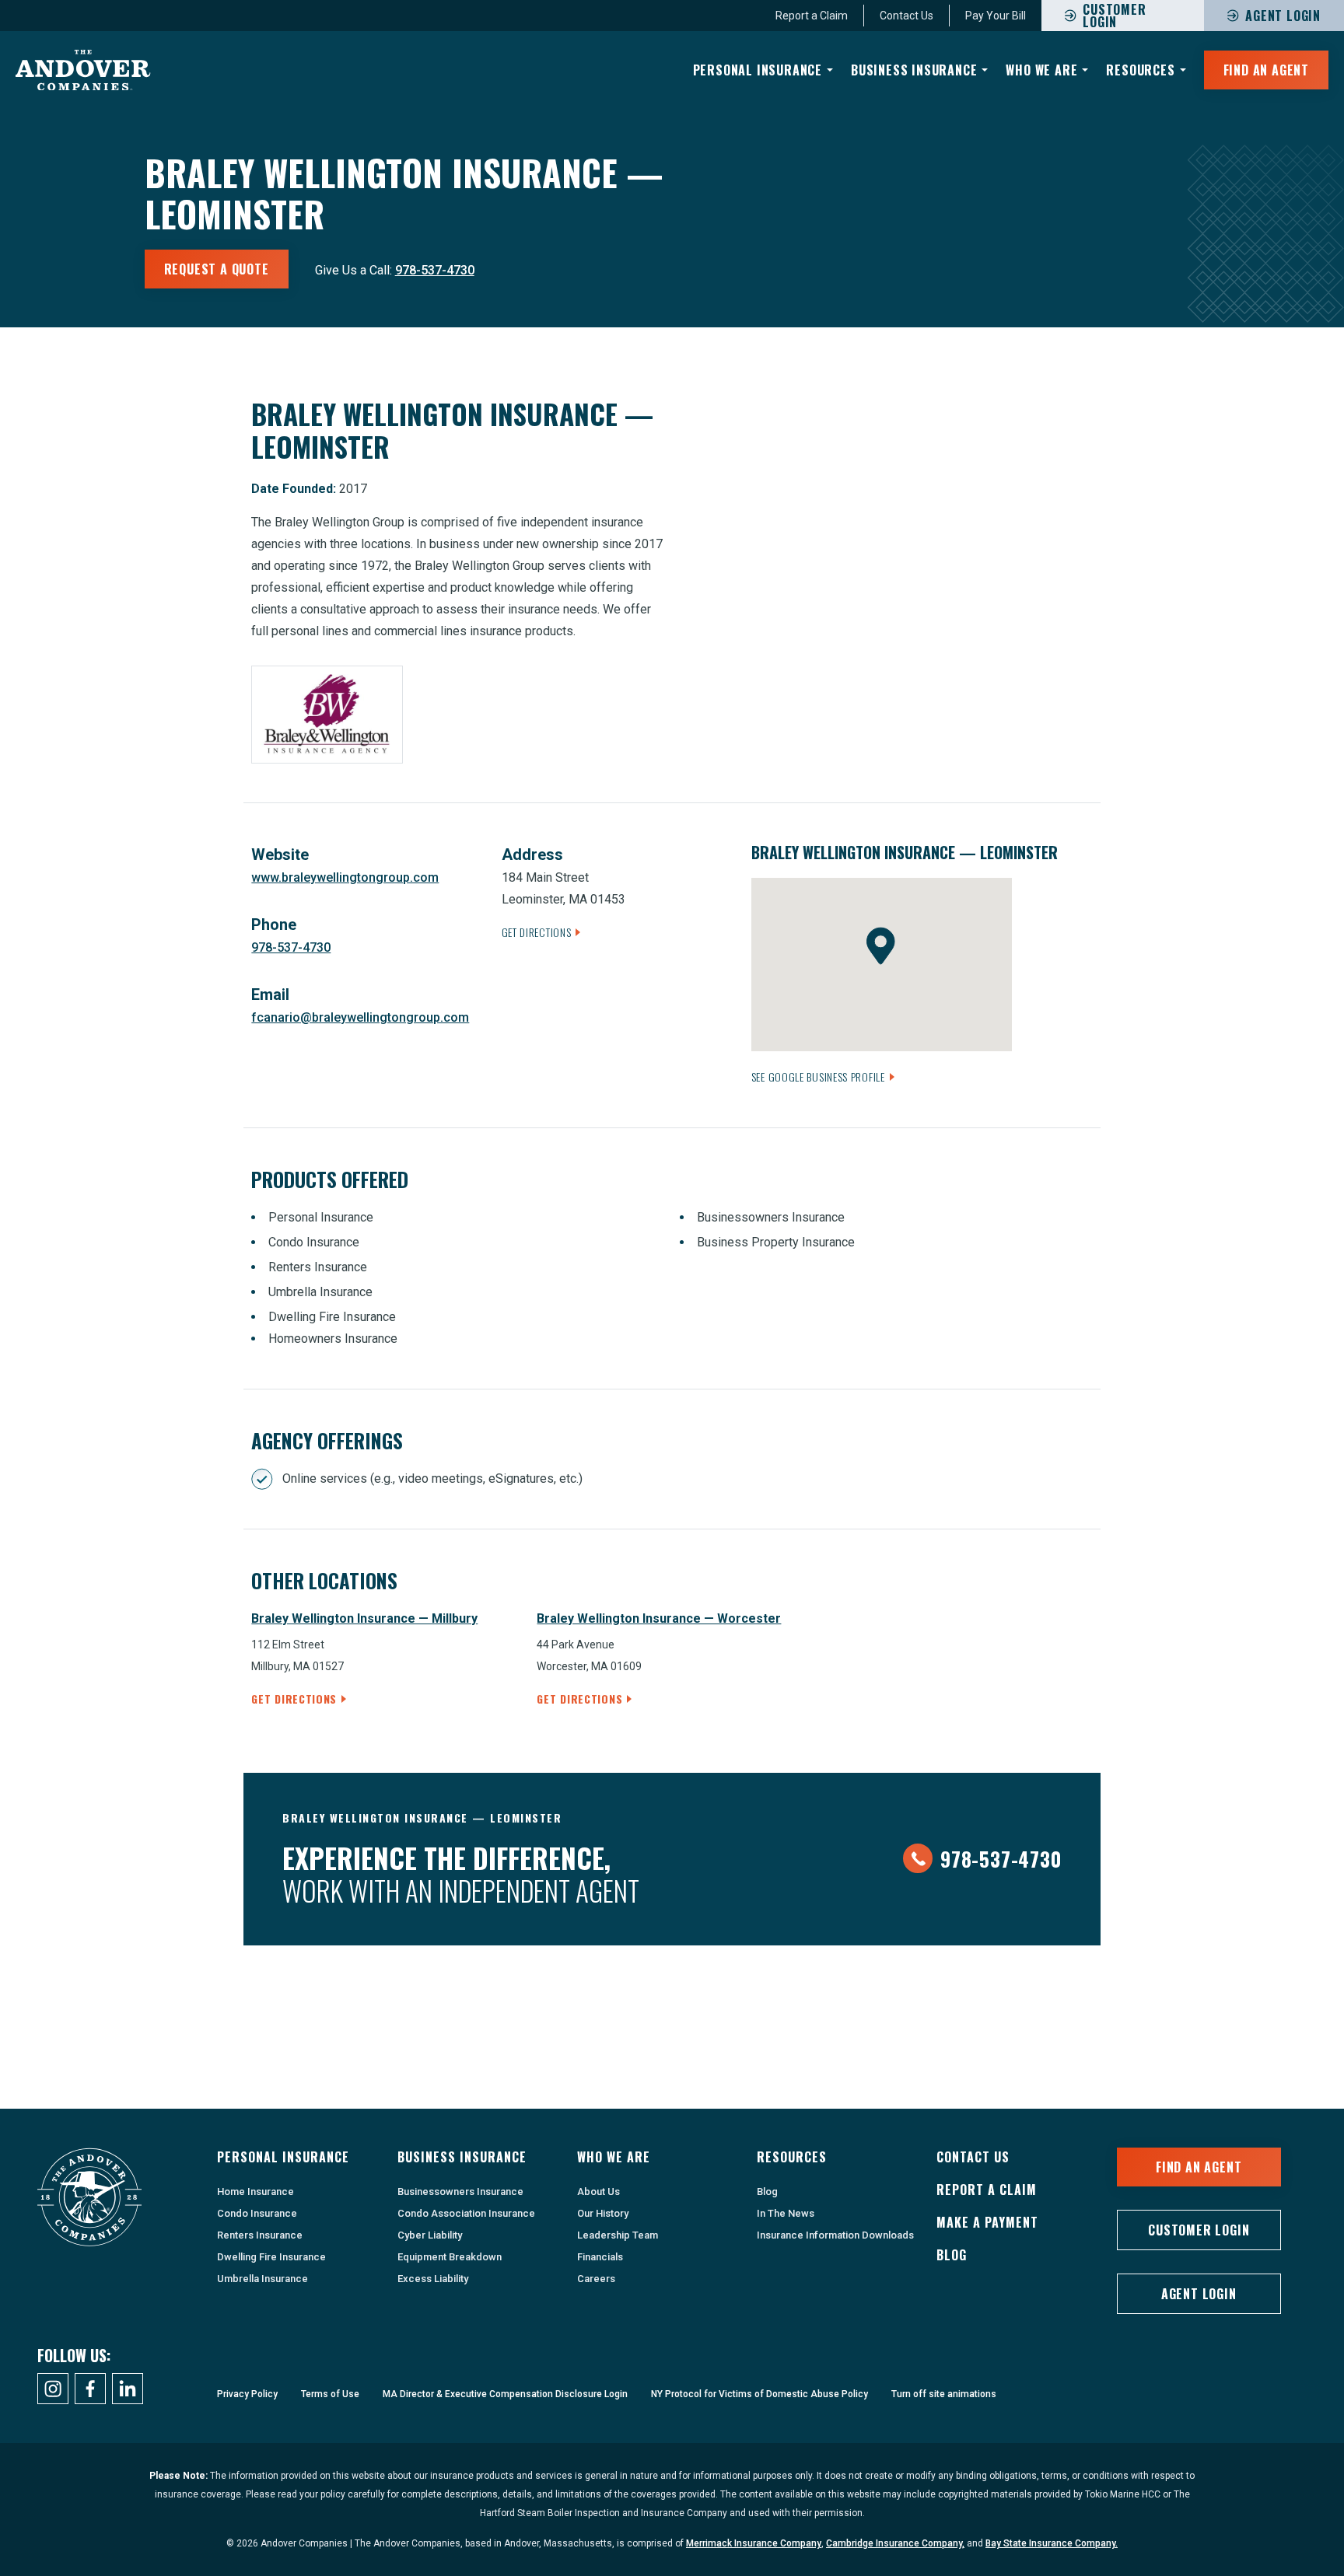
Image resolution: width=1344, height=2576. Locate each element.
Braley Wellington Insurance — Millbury (364, 1618)
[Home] (83, 70)
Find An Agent (1266, 70)
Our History (603, 2213)
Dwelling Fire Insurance (271, 2257)
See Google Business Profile (818, 1077)
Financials (600, 2257)
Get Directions (537, 932)
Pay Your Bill (996, 16)
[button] (881, 946)
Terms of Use (330, 2394)
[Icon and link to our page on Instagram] (53, 2389)
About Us (598, 2192)
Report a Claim (812, 16)
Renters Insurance (260, 2235)
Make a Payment (987, 2222)
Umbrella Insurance (262, 2279)
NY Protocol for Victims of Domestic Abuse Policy (759, 2394)
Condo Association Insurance (466, 2213)
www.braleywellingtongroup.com (345, 877)
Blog (767, 2192)
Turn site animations (944, 2394)
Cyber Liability (430, 2235)
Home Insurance (255, 2192)
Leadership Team (618, 2235)
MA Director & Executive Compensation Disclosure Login (505, 2394)
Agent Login (1283, 16)
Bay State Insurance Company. (1052, 2543)
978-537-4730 (435, 270)
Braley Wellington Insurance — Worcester (659, 1618)
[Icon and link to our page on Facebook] (90, 2389)
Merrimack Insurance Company (754, 2543)
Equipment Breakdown (450, 2257)
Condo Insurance (257, 2213)
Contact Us (906, 16)
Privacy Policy (247, 2394)
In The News (786, 2213)
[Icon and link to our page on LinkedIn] (128, 2389)
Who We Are (1041, 70)
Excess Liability (433, 2279)
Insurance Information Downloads (835, 2235)
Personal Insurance (758, 70)
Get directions (294, 1699)
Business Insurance (914, 70)
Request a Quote (217, 269)
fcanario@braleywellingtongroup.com (360, 1017)
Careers (596, 2279)
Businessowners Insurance (460, 2192)
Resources (1140, 70)
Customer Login (1199, 2230)
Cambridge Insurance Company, (895, 2543)
